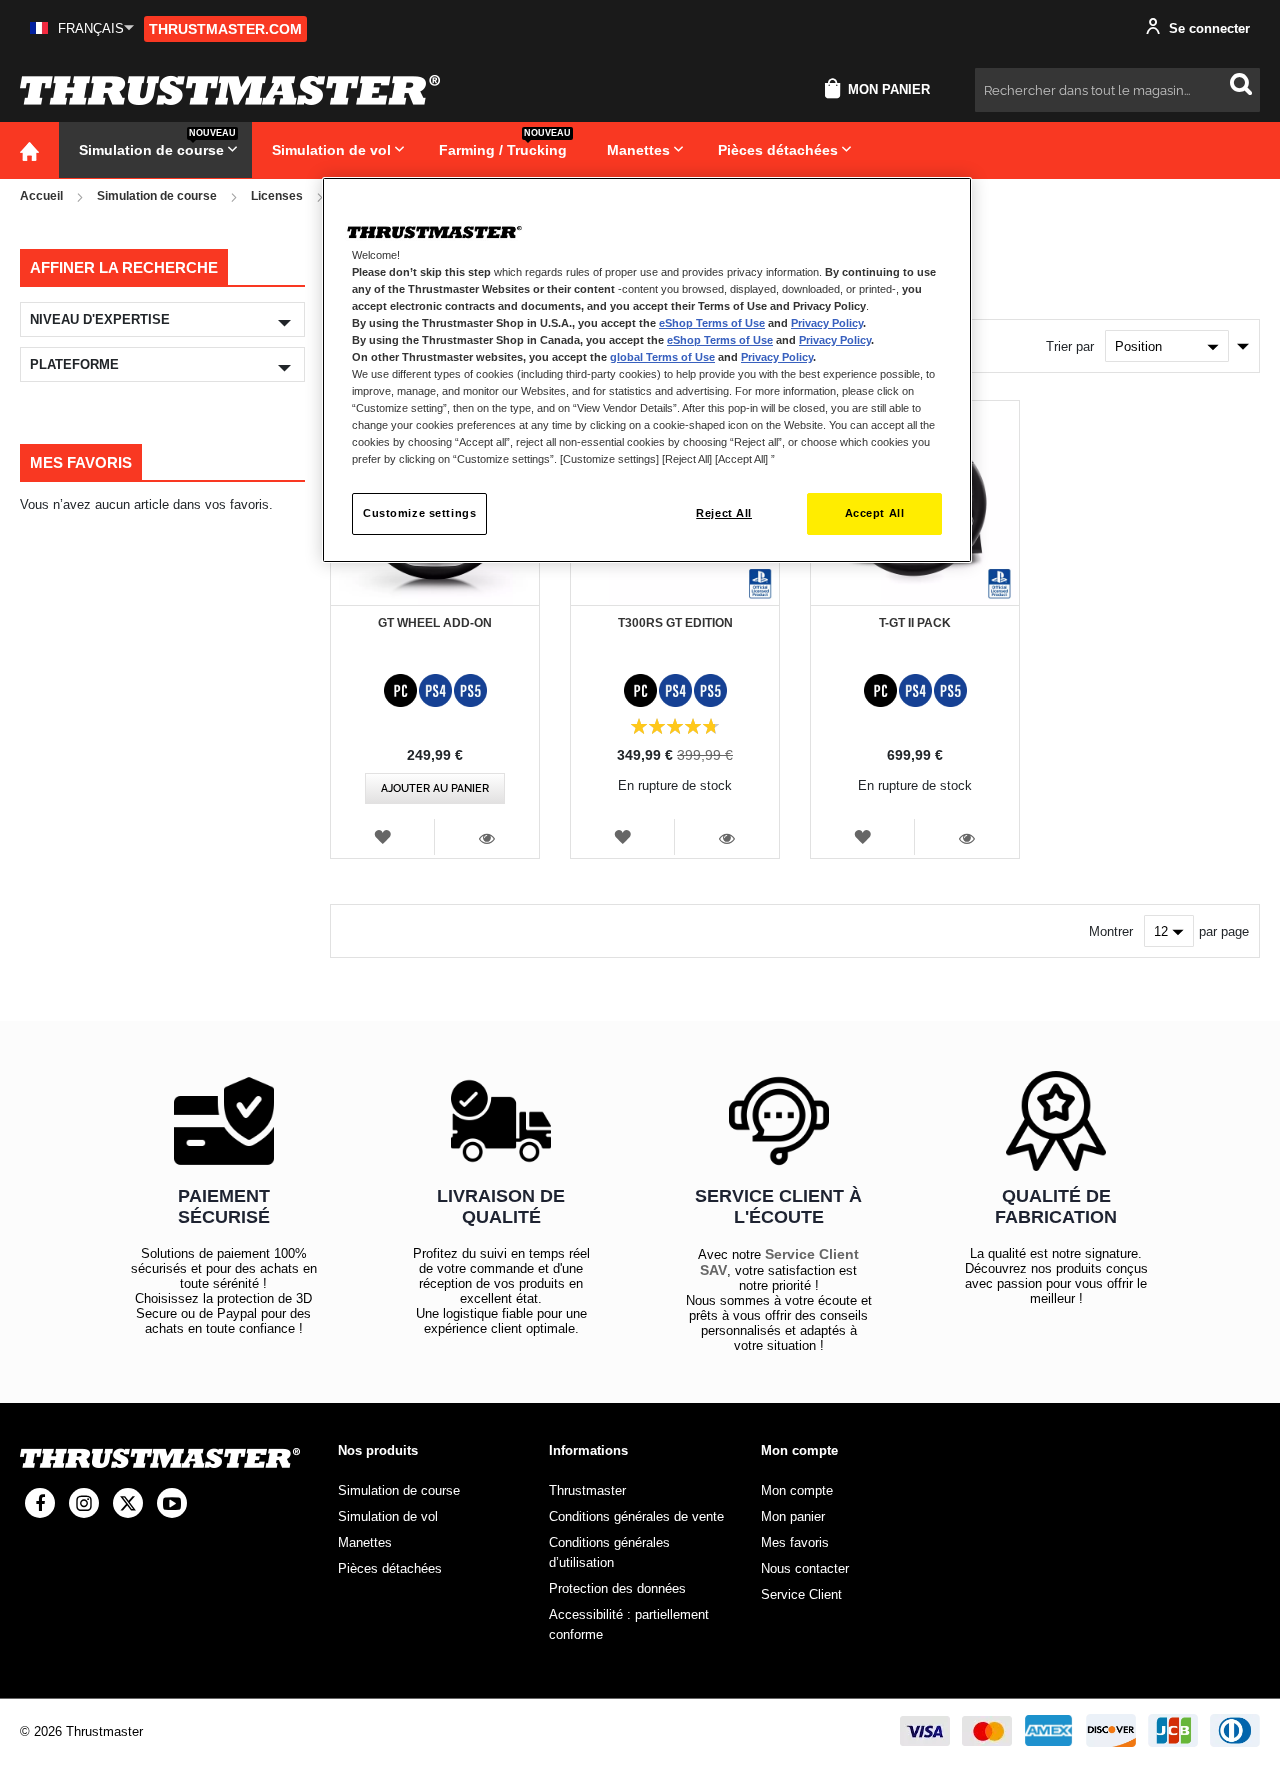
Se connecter (1207, 28)
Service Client (801, 1594)
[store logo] (230, 90)
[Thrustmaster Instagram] (84, 1503)
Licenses (277, 196)
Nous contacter (805, 1568)
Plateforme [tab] (74, 364)
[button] (82, 28)
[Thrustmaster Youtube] (172, 1503)
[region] (647, 370)
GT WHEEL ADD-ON (435, 623)
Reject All (724, 513)
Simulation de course (157, 196)
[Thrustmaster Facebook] (40, 1503)
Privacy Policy (827, 323)
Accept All (875, 513)
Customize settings (419, 513)
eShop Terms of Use (712, 323)
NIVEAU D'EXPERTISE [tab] (100, 319)
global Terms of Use (662, 357)
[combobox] (1117, 90)
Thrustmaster (587, 1490)
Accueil (41, 196)
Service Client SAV (779, 1262)
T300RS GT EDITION (675, 623)
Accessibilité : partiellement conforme (629, 1624)
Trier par (1070, 346)
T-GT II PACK (915, 623)
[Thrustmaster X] (128, 1503)
